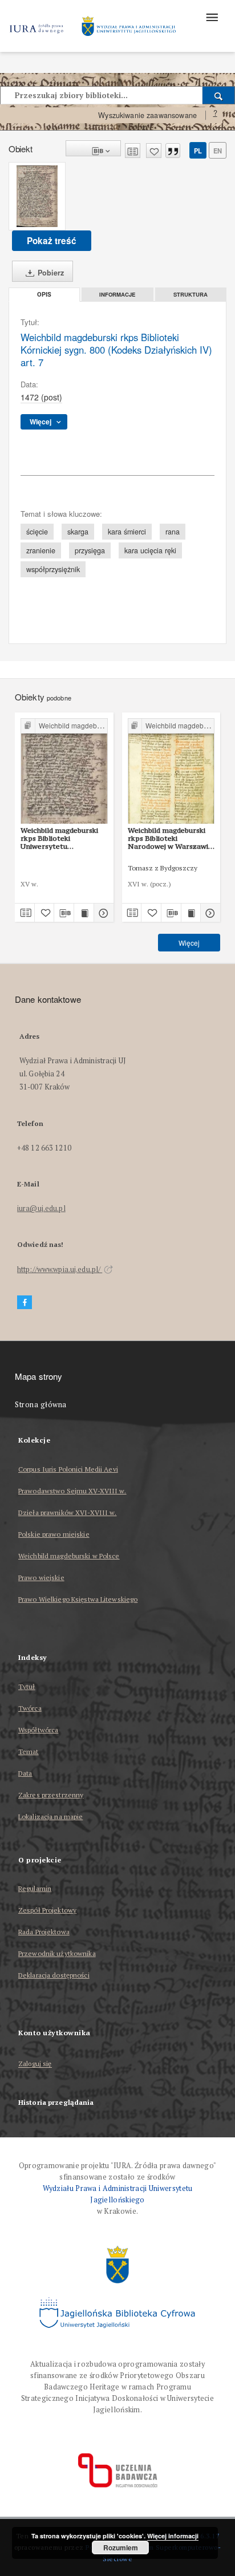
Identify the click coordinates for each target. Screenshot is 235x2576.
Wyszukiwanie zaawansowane (147, 115)
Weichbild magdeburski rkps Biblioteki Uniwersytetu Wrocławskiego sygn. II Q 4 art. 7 (64, 839)
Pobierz (50, 273)
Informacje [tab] (117, 294)
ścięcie (37, 532)
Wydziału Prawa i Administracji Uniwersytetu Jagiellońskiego (118, 2194)
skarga (78, 532)
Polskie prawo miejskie (54, 1534)
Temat (29, 1751)
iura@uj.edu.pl (41, 1208)
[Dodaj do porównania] (133, 151)
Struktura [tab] (191, 294)
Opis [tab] (44, 295)
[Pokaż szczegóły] (102, 913)
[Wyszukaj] (219, 95)
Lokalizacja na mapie (50, 1816)
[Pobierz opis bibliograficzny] (64, 913)
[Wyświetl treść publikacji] (84, 913)
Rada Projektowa (44, 1932)
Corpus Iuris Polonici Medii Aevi (68, 1469)
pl (198, 151)
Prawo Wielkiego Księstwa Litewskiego (78, 1599)
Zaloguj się (35, 2064)
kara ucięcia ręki (150, 550)
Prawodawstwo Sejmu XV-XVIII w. (72, 1491)
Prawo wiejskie (41, 1577)
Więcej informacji (173, 2536)
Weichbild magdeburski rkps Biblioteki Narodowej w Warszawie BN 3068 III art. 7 (170, 839)
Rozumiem (121, 2547)
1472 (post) (41, 397)
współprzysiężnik (53, 569)
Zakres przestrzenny (51, 1795)
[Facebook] (25, 1303)
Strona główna (41, 1405)
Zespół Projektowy (47, 1910)
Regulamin (35, 1888)
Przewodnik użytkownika (57, 1953)
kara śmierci (127, 532)
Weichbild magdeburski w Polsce (69, 1556)
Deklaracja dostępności (54, 1975)
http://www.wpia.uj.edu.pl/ (60, 1269)
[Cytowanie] (173, 151)
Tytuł (27, 1686)
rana (173, 532)
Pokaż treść (52, 241)
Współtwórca (38, 1730)
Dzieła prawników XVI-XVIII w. (67, 1512)
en (218, 151)
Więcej (189, 943)
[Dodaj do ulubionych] (154, 151)
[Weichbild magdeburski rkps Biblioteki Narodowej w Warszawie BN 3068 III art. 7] (171, 771)
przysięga (90, 550)
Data (25, 1773)
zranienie (41, 550)
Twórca (30, 1708)
